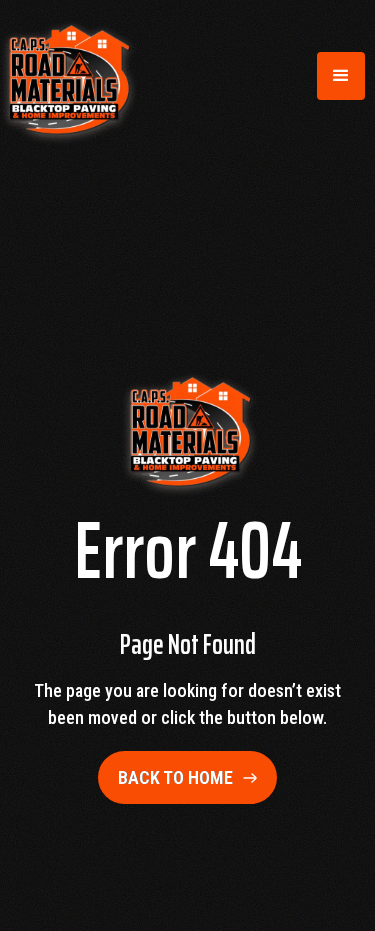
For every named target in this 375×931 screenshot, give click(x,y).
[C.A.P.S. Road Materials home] (67, 76)
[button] (341, 76)
